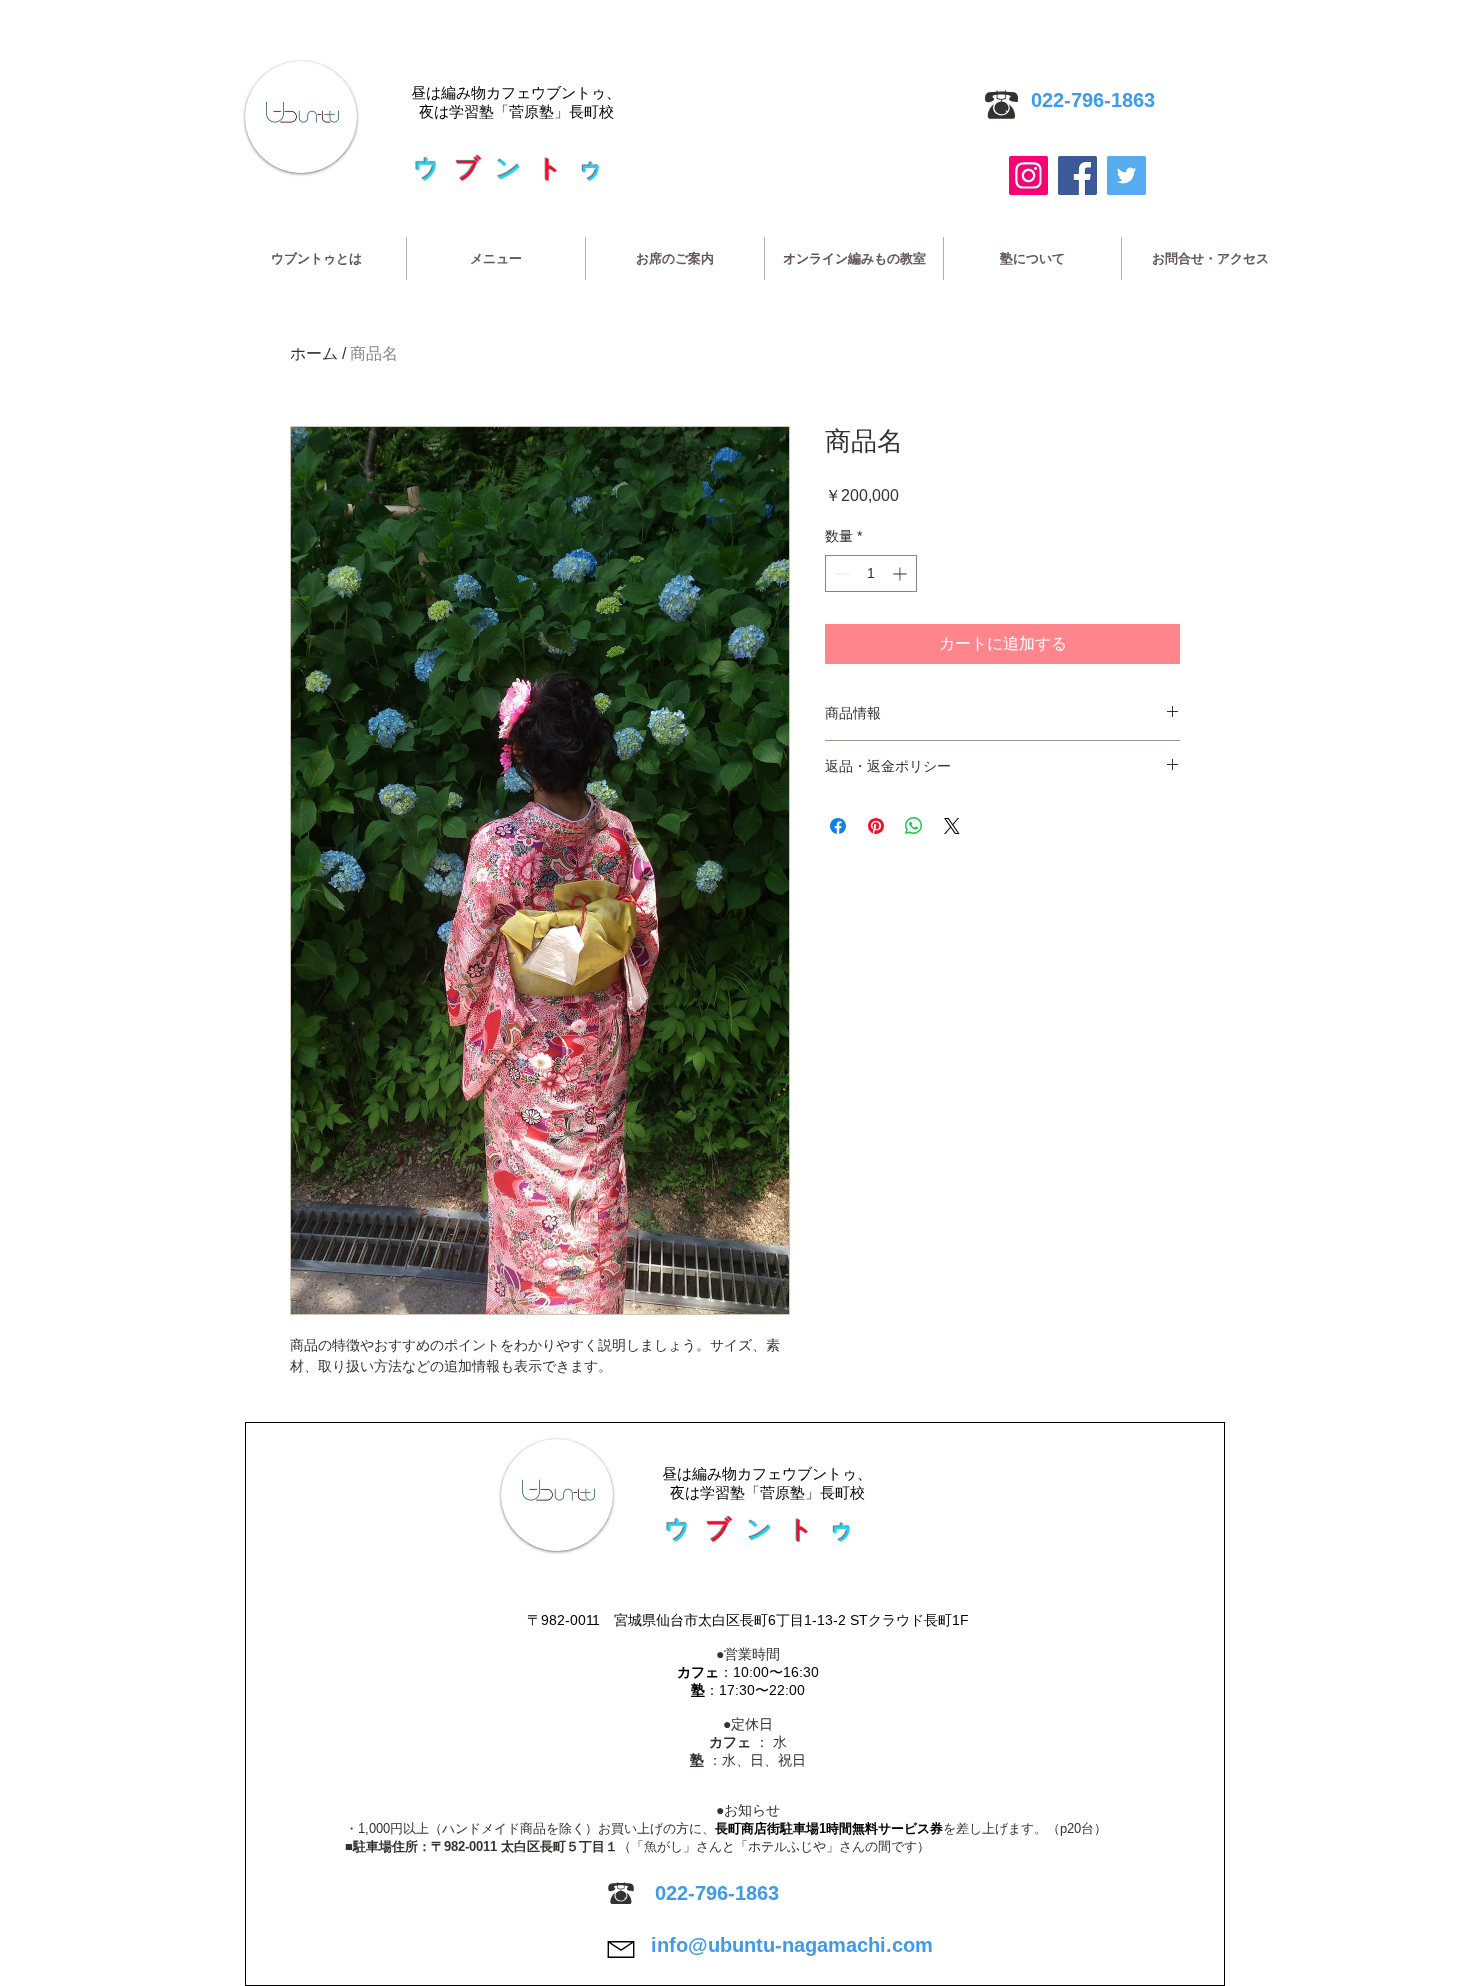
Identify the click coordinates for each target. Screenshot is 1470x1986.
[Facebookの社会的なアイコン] (1077, 175)
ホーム (314, 353)
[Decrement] (840, 573)
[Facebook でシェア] (838, 826)
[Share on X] (952, 826)
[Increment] (901, 573)
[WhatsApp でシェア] (914, 826)
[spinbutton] (871, 573)
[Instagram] (1028, 175)
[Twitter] (1126, 175)
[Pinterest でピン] (876, 826)
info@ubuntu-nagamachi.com (792, 1945)
